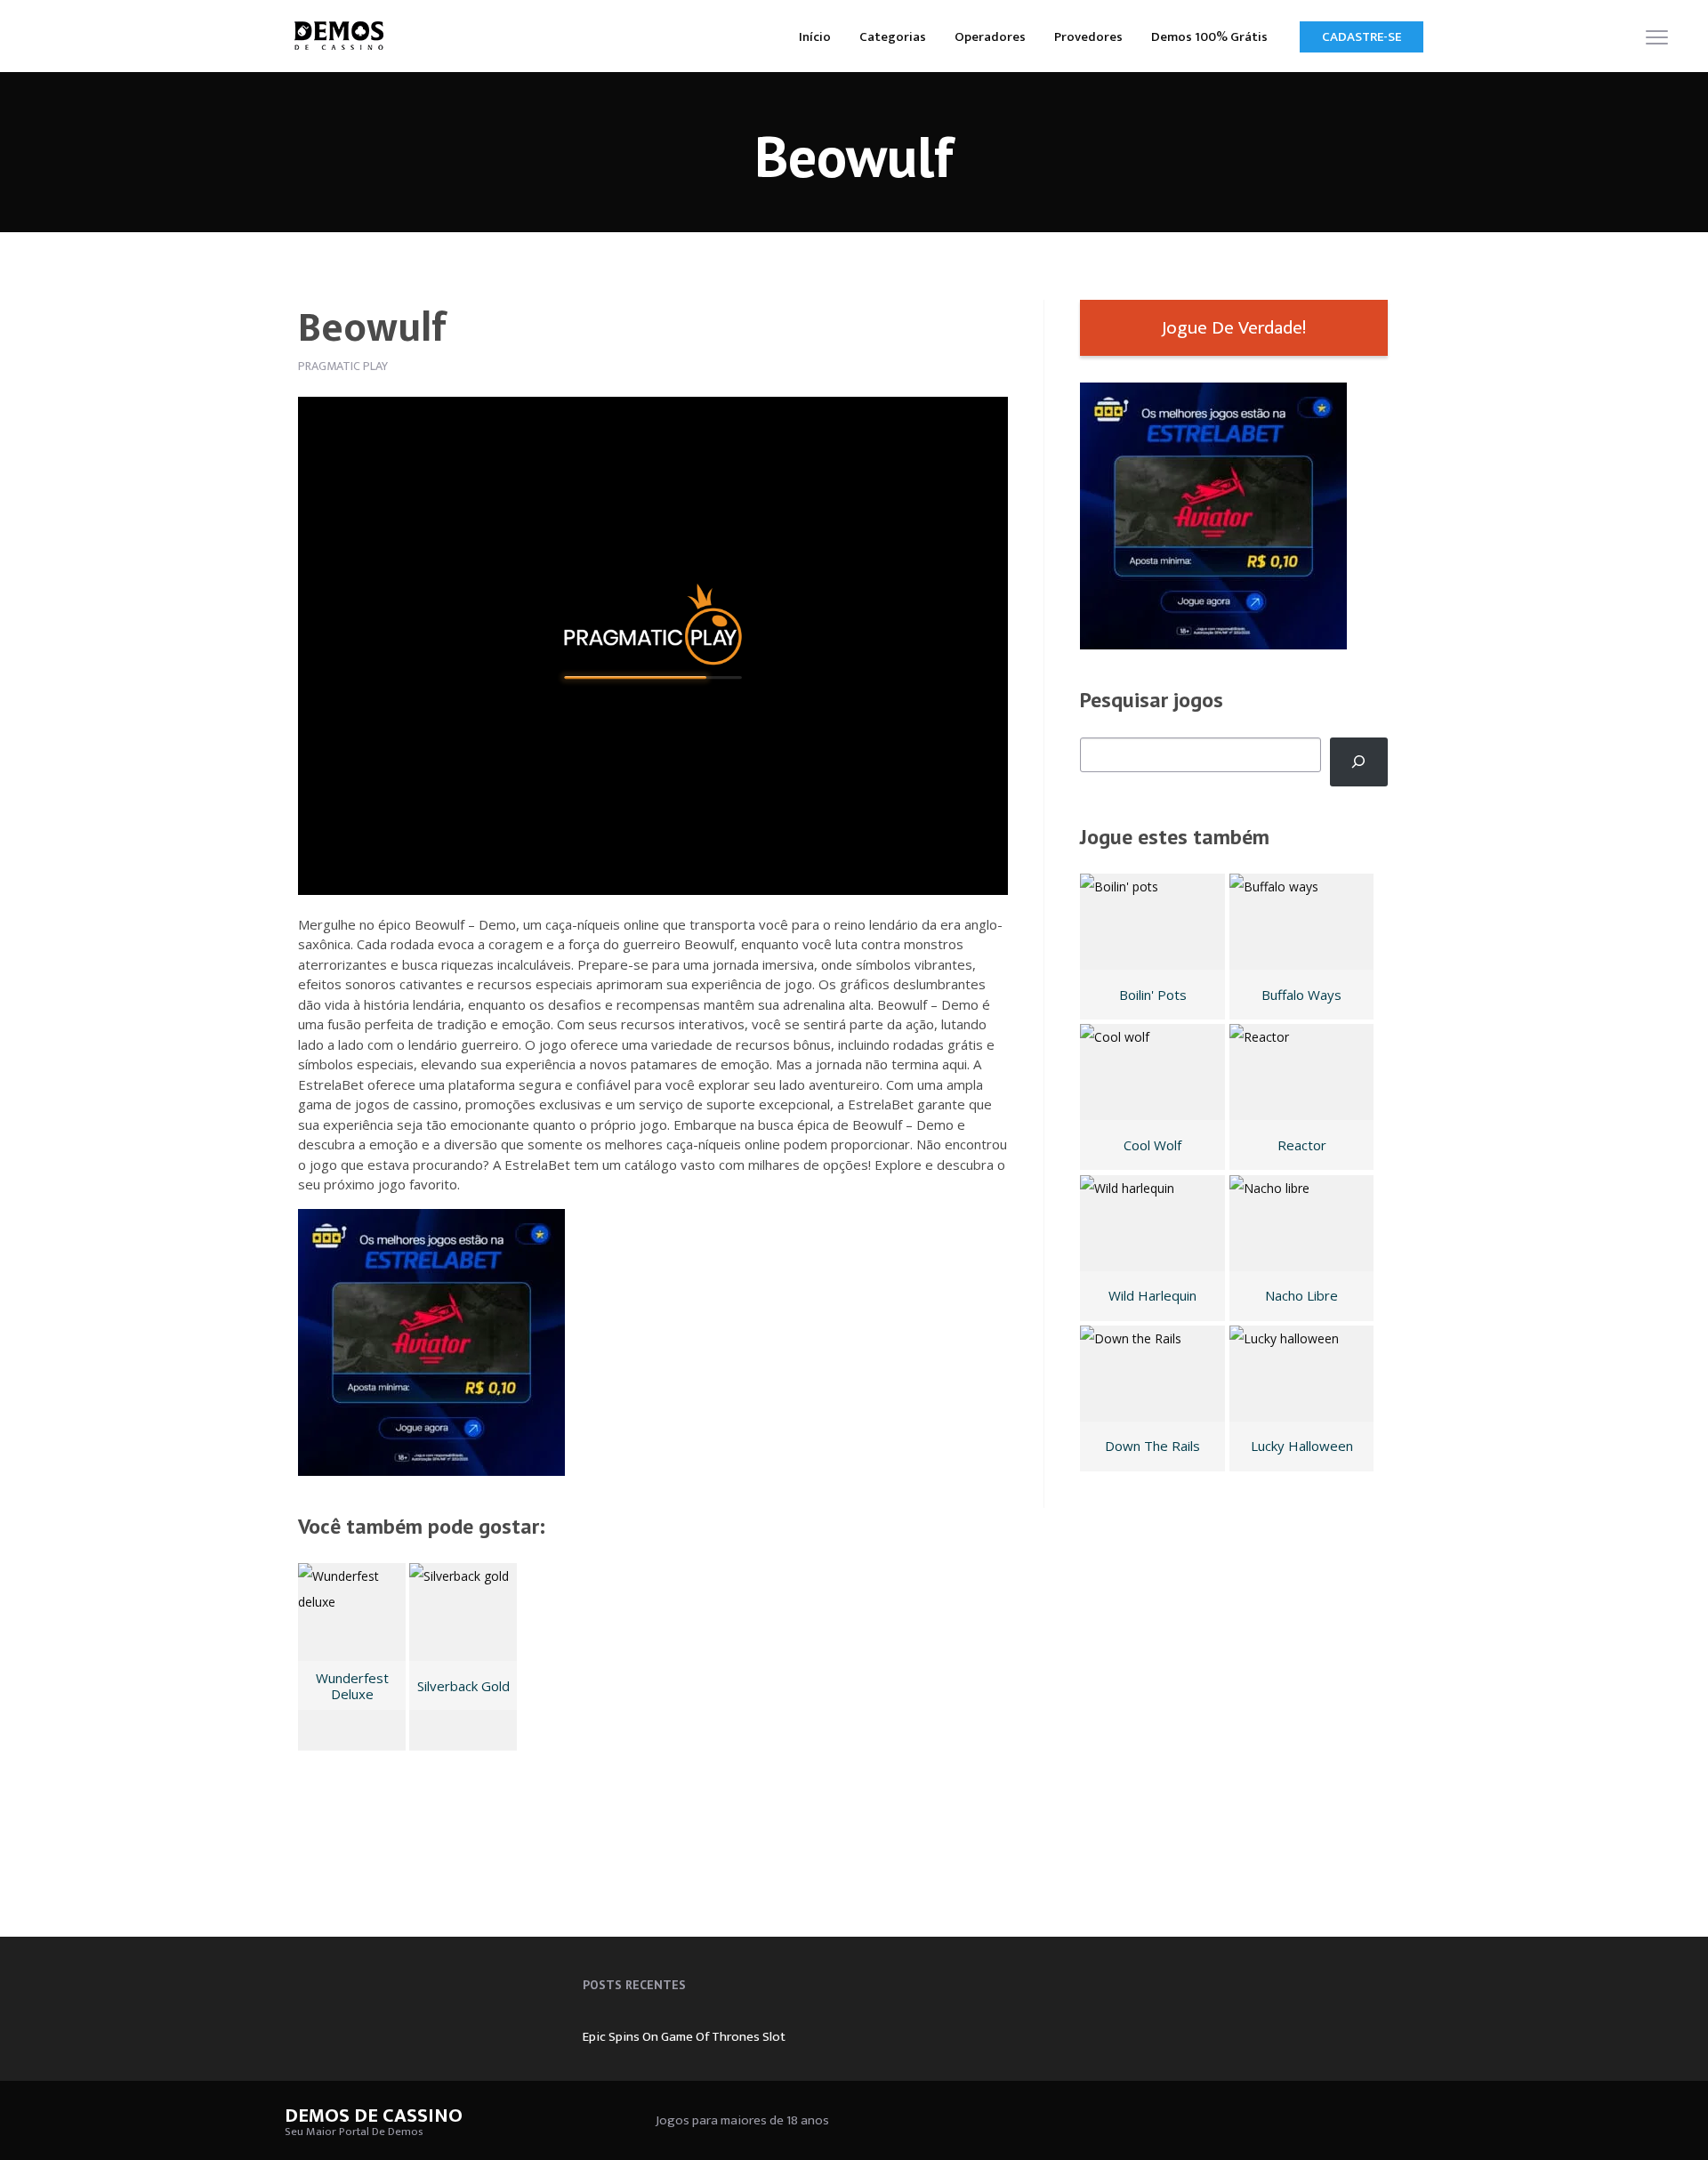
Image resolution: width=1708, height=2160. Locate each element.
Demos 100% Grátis (1209, 37)
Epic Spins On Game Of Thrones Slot (684, 2037)
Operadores (990, 37)
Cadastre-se (1362, 37)
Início (815, 37)
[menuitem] (815, 36)
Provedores (1088, 37)
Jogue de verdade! (1234, 328)
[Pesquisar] (1359, 762)
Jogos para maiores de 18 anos (742, 2120)
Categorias (893, 37)
